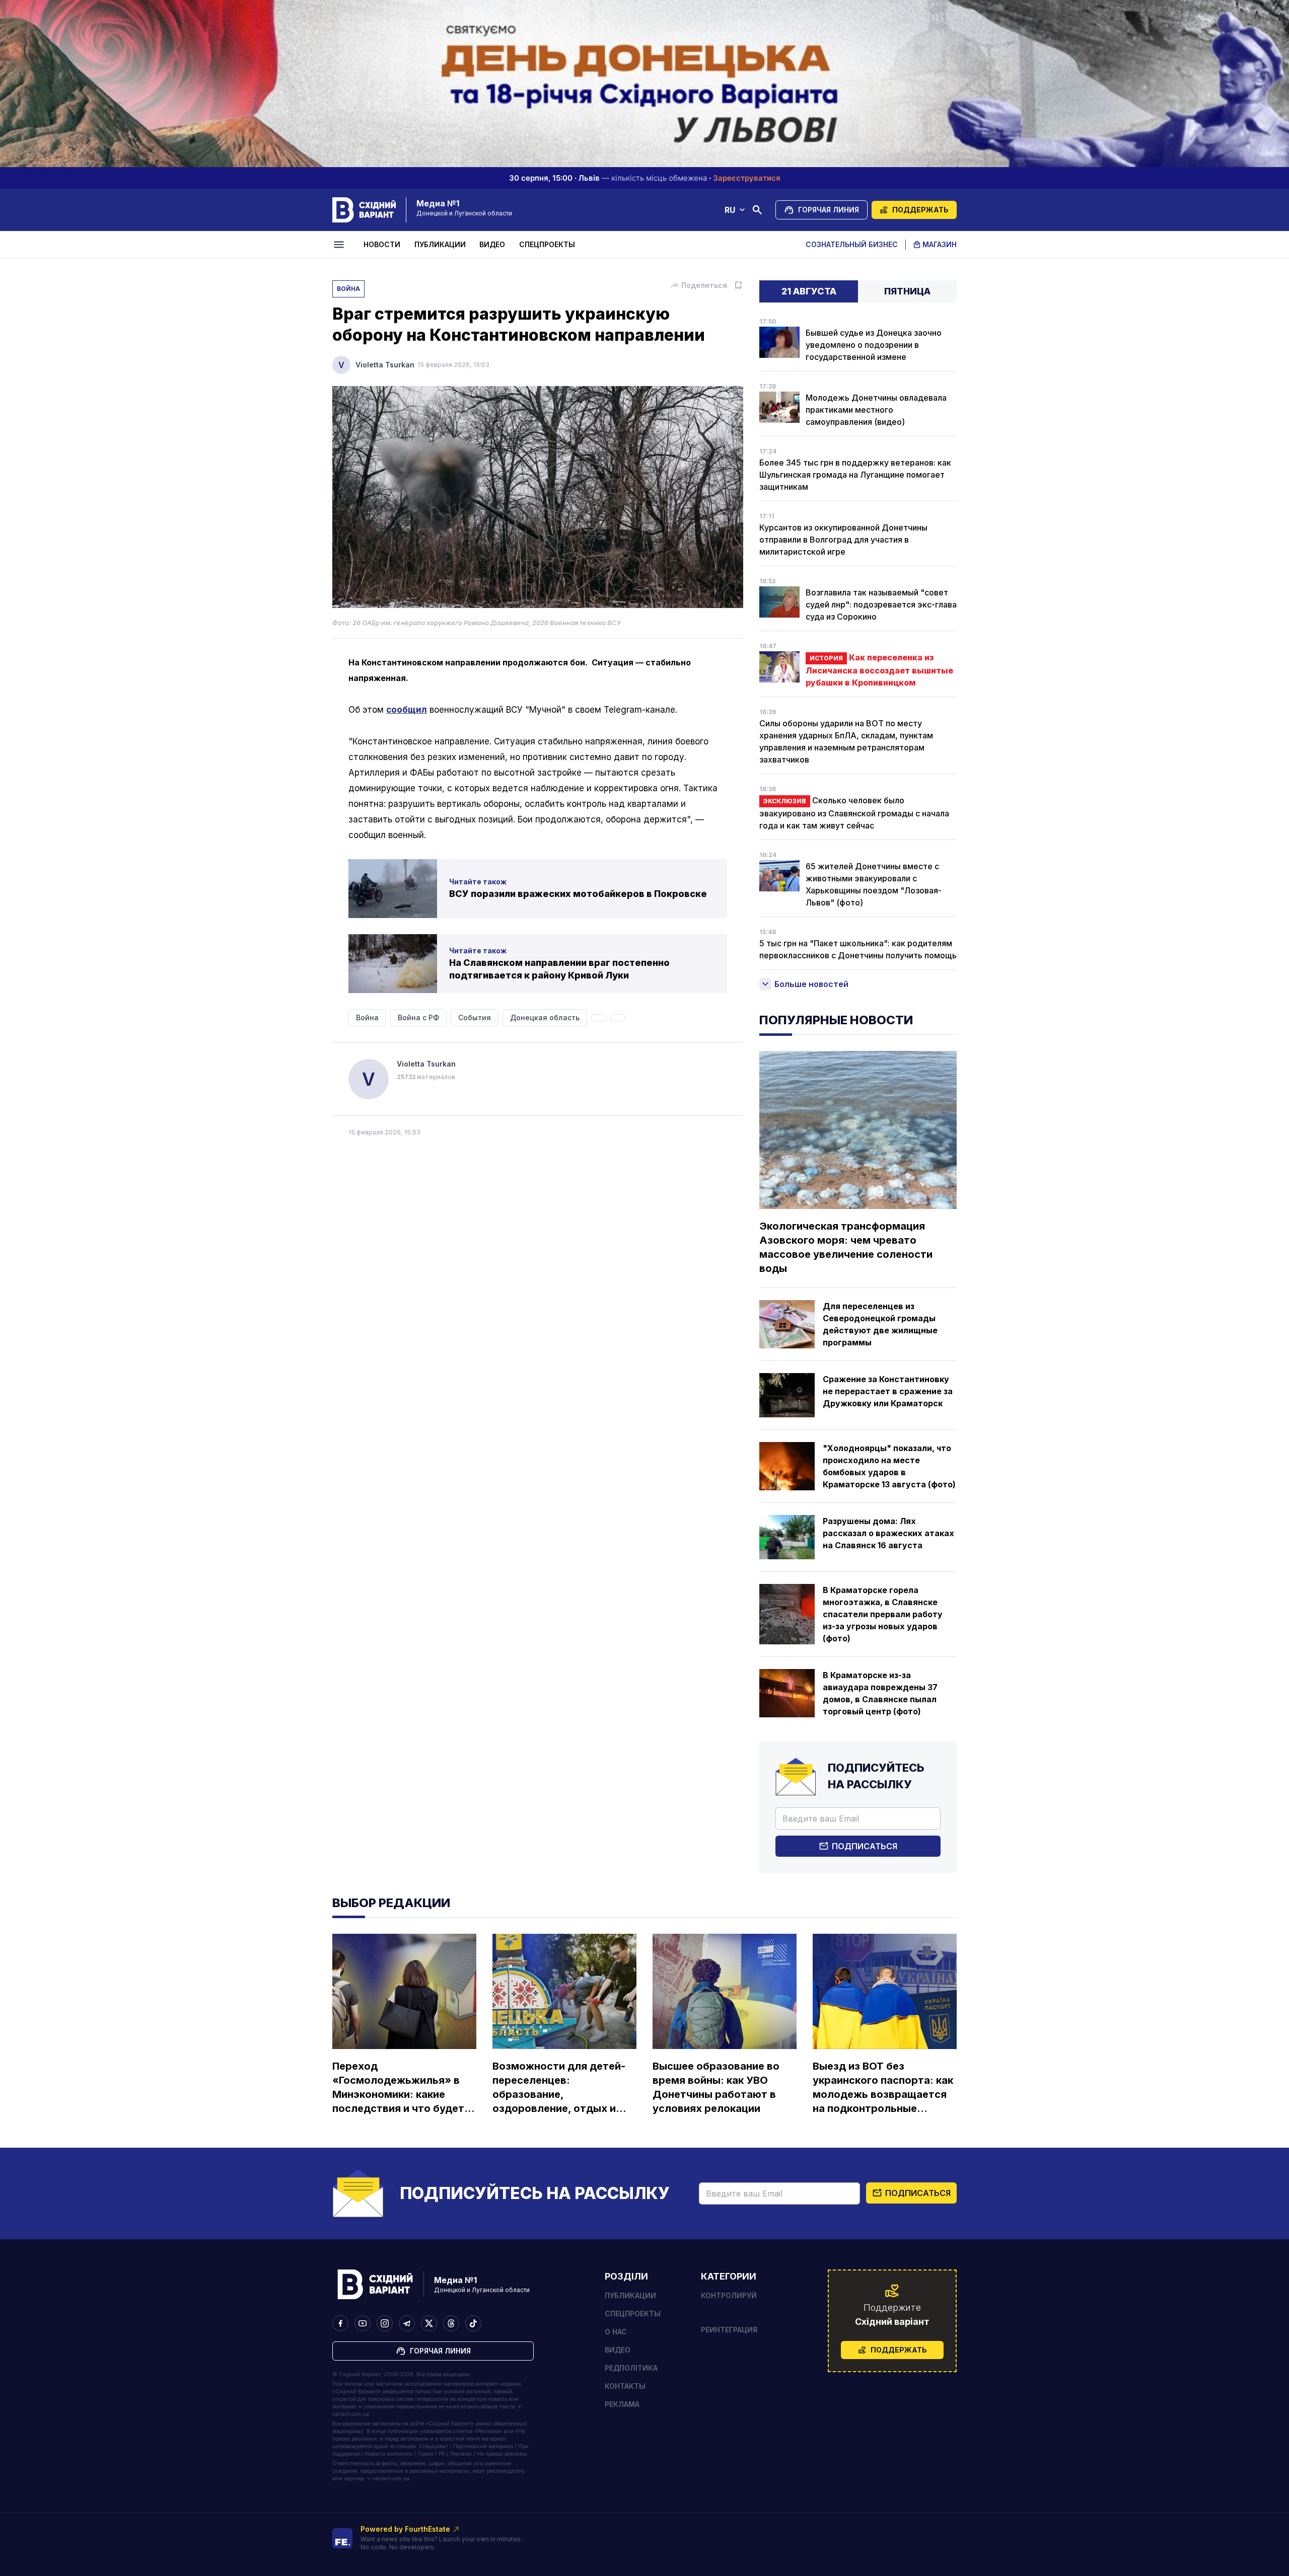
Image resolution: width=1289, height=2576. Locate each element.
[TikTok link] (473, 2323)
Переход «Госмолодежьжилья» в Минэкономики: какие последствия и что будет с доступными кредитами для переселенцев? (403, 2088)
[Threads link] (451, 2323)
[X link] (429, 2323)
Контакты (625, 2386)
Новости (382, 244)
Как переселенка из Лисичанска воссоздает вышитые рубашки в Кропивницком (879, 670)
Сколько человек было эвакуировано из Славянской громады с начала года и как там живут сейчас (854, 813)
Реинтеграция (729, 2330)
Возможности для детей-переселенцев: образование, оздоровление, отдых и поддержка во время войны (559, 2088)
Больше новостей (811, 984)
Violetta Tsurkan (385, 365)
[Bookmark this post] (738, 285)
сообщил (407, 710)
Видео (492, 244)
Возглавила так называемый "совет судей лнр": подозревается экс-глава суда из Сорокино (881, 604)
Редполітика (631, 2368)
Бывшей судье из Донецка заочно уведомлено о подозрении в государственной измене (874, 345)
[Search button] (757, 210)
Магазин (940, 244)
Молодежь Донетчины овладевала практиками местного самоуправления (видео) (876, 410)
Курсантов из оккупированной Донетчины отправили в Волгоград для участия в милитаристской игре (843, 540)
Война (348, 289)
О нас (616, 2332)
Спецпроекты (547, 244)
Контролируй (729, 2295)
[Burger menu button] (340, 245)
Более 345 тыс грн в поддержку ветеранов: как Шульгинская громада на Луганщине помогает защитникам (855, 475)
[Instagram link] (385, 2323)
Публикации (440, 244)
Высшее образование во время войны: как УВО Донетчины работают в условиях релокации (716, 2087)
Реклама (622, 2404)
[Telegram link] (407, 2323)
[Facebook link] (340, 2323)
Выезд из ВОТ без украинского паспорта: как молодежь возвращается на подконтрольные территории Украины (883, 2088)
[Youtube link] (363, 2323)
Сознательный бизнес (852, 244)
